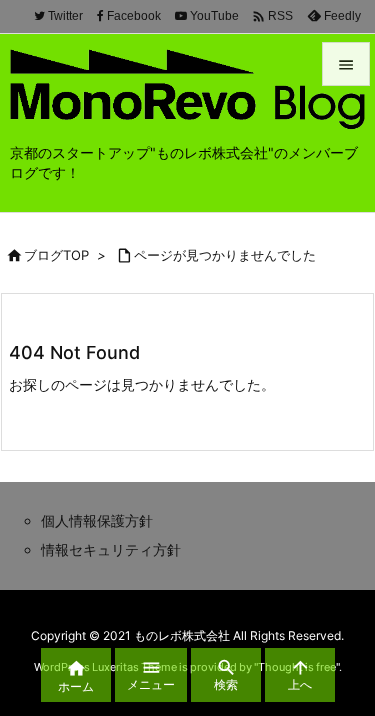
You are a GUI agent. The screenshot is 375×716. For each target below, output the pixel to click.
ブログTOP (56, 255)
